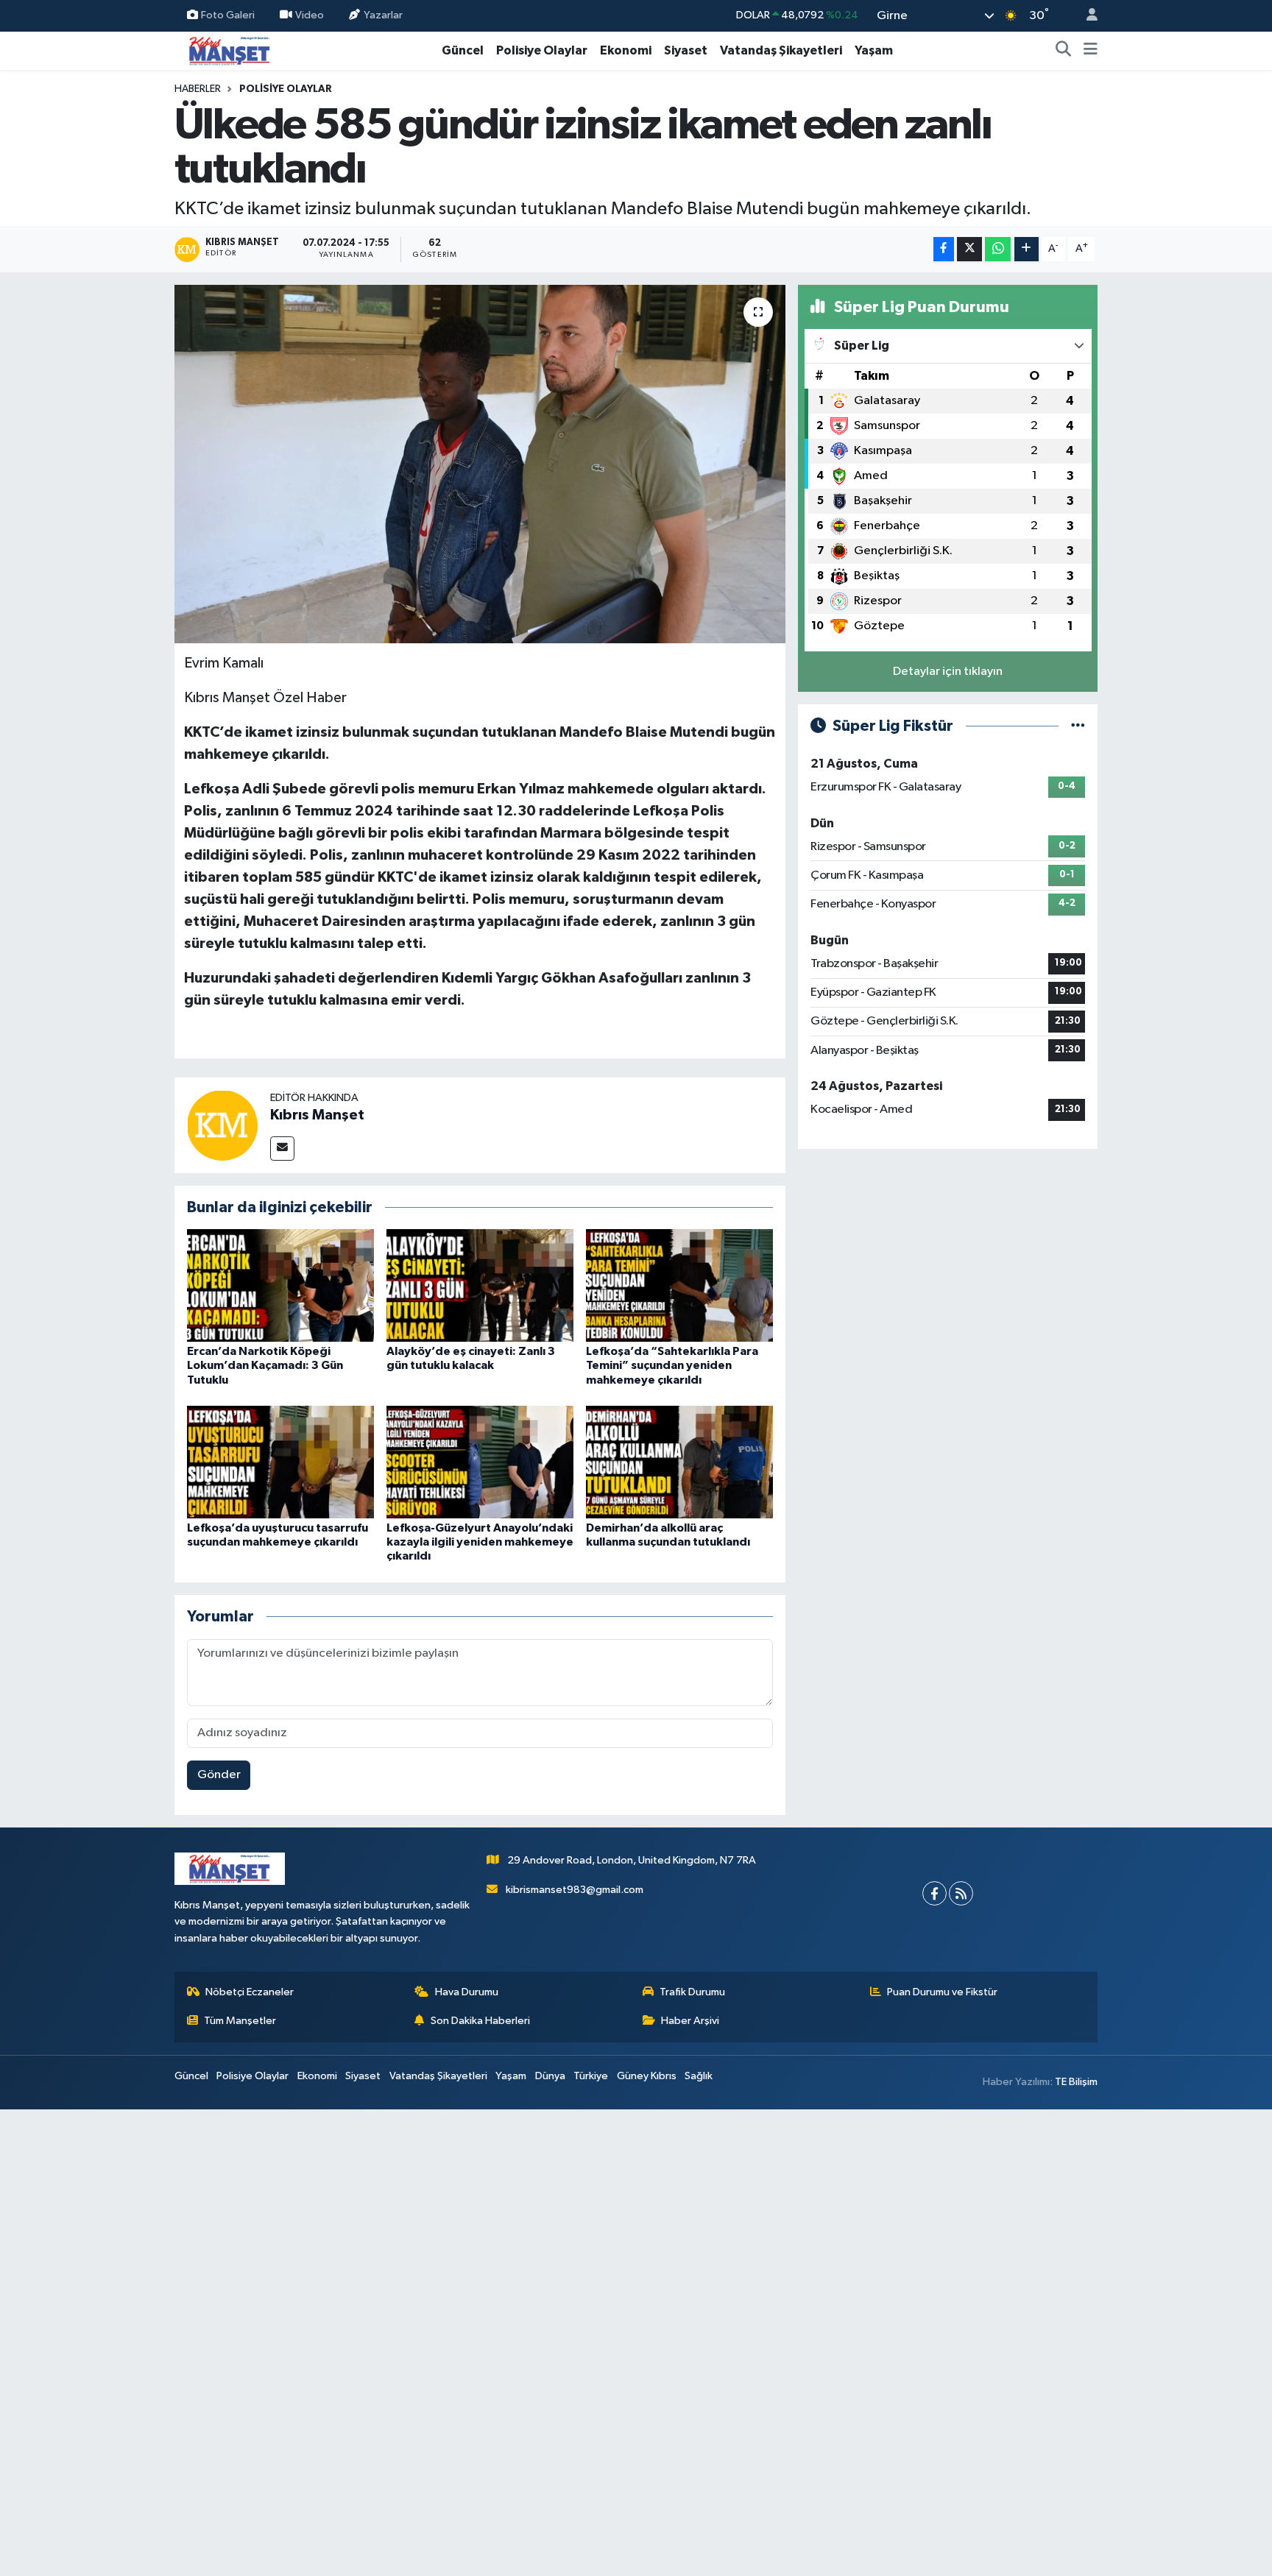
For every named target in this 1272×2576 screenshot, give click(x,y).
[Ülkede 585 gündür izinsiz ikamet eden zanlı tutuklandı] (480, 464)
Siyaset (686, 50)
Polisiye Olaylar (542, 50)
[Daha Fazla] (1027, 249)
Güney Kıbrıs (647, 2076)
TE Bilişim (1076, 2082)
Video (310, 15)
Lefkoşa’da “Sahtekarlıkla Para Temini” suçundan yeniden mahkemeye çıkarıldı (672, 1365)
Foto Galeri (228, 15)
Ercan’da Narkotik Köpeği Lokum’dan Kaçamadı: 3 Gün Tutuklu (265, 1365)
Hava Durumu (467, 1992)
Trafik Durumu (692, 1992)
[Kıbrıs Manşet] (222, 1125)
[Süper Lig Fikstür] (1078, 726)
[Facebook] (934, 1893)
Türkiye (591, 2076)
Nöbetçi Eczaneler (250, 1992)
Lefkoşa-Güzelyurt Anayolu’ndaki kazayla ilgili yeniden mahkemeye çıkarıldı (480, 1542)
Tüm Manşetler (240, 2021)
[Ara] (1064, 51)
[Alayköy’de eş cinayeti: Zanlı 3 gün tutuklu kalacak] (480, 1285)
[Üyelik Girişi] (1086, 16)
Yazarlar (383, 15)
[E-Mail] (282, 1149)
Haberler (198, 89)
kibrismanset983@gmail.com (575, 1890)
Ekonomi (626, 50)
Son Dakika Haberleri (480, 2021)
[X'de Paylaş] (969, 249)
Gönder (219, 1775)
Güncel (463, 50)
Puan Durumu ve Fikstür (942, 1992)
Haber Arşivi (690, 2021)
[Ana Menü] (1091, 51)
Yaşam (874, 50)
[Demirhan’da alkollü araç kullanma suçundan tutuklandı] (679, 1462)
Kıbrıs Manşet (317, 1115)
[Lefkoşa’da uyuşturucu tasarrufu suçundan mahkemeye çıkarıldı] (280, 1462)
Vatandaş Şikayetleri (781, 50)
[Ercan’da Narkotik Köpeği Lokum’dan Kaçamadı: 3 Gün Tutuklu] (280, 1285)
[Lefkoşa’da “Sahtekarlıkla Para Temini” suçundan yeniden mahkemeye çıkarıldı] (679, 1285)
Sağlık (699, 2076)
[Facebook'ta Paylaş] (944, 249)
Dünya (550, 2076)
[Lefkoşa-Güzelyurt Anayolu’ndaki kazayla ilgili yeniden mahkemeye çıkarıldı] (480, 1462)
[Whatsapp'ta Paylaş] (998, 249)
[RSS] (961, 1893)
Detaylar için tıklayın (948, 672)
